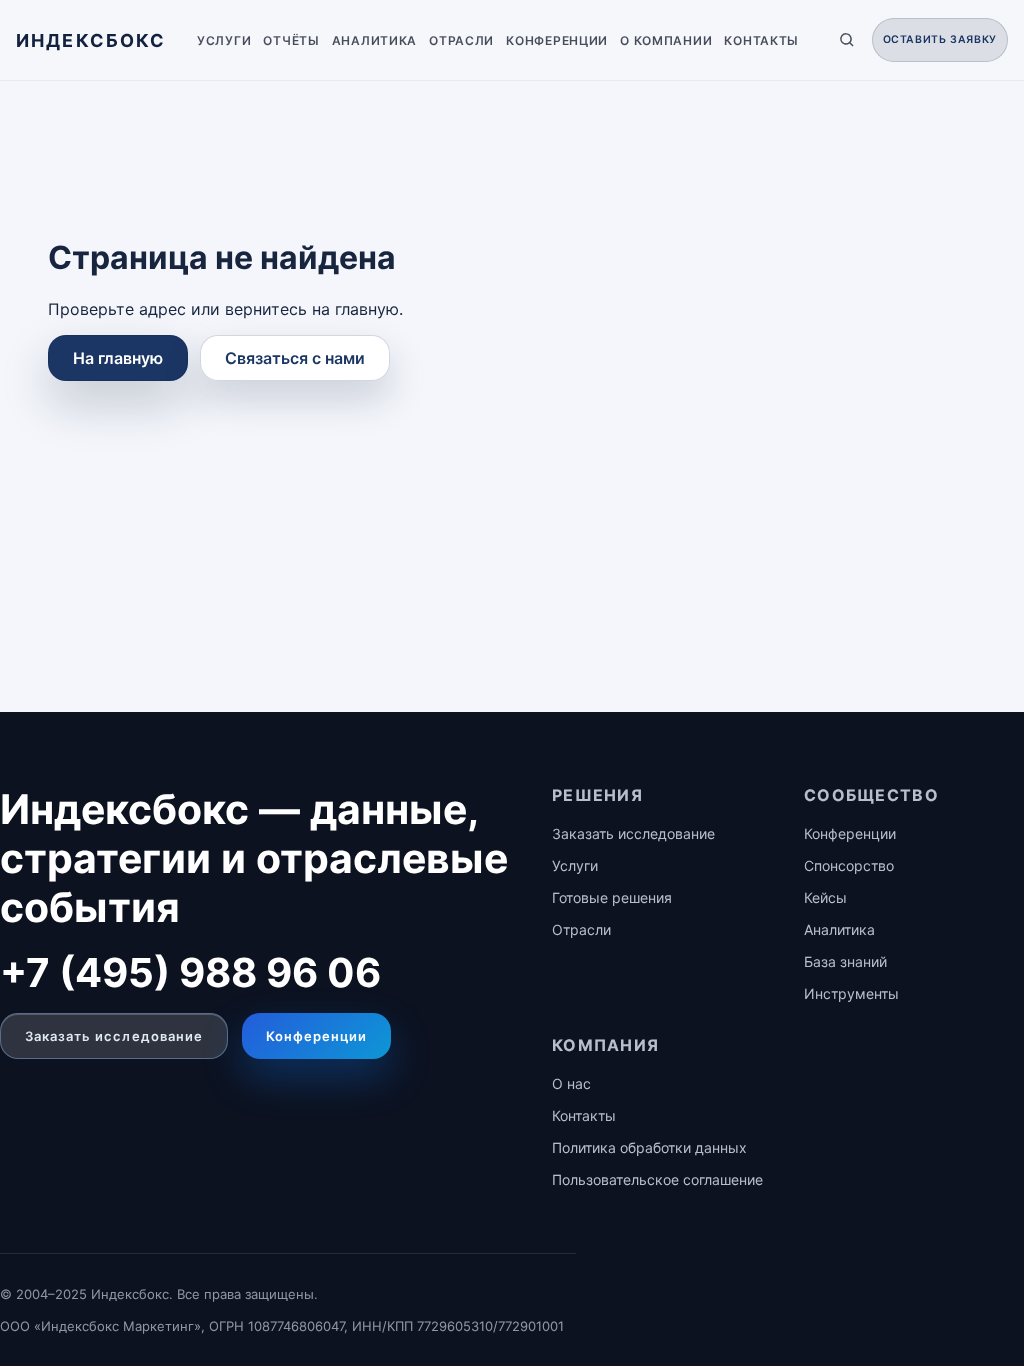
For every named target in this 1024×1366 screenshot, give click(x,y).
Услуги (224, 40)
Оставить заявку (940, 39)
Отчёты (291, 40)
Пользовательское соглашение (657, 1179)
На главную (118, 358)
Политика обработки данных (649, 1147)
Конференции (557, 40)
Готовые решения (612, 897)
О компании (666, 40)
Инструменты (851, 993)
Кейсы (825, 897)
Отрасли (461, 40)
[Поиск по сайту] (847, 40)
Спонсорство (849, 865)
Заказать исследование (114, 1036)
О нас (571, 1083)
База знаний (845, 961)
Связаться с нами (295, 358)
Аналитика (374, 40)
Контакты (761, 40)
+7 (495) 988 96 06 (190, 972)
